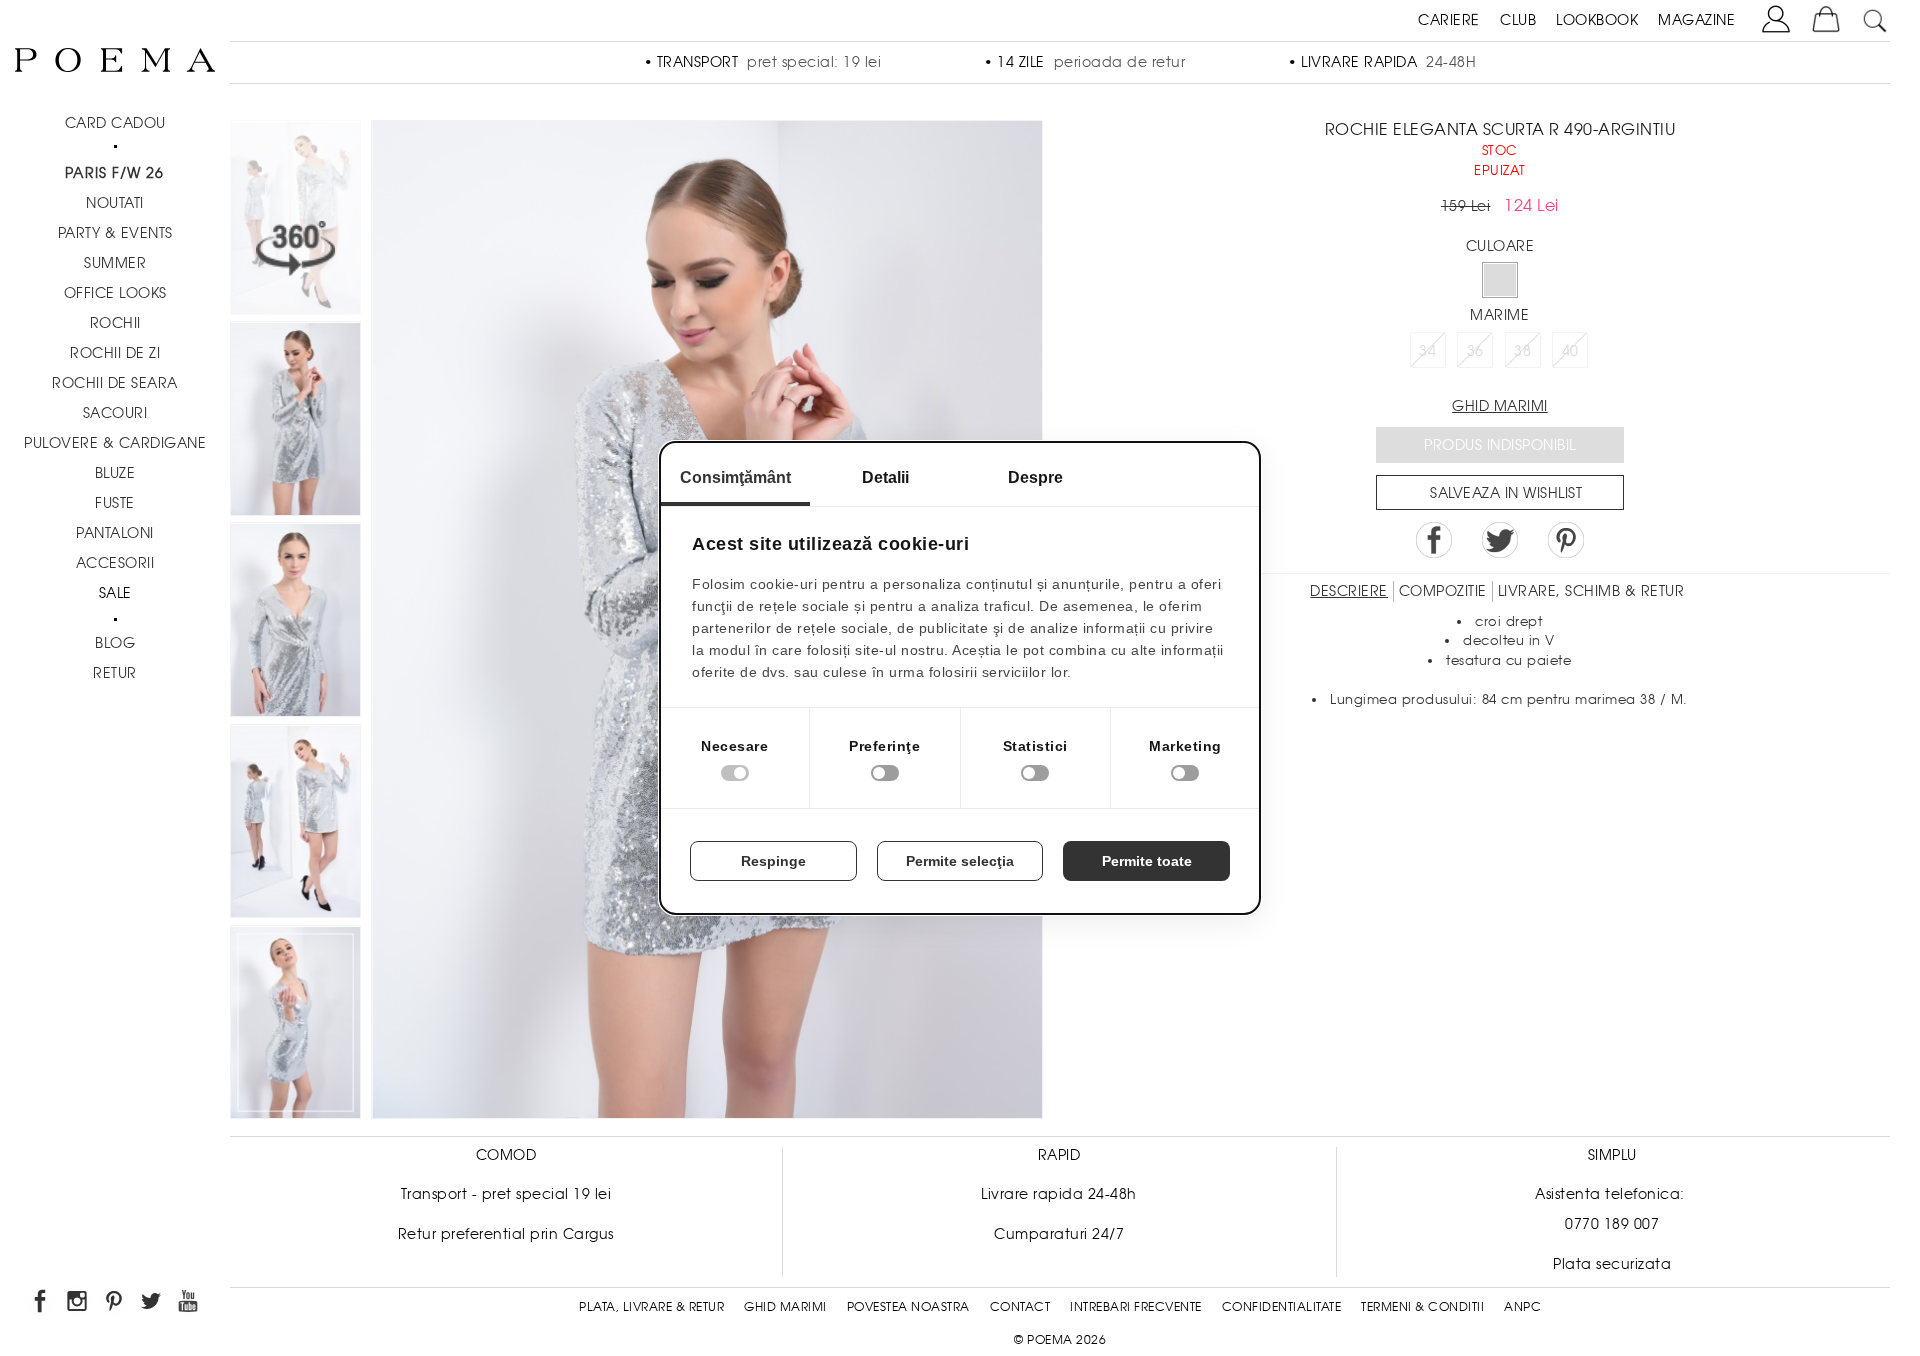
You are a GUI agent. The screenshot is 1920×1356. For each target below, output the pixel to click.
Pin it (1566, 540)
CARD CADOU (115, 123)
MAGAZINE (1696, 20)
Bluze (115, 473)
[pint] (115, 1304)
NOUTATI (115, 203)
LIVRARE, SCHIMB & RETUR (1591, 591)
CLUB (1518, 20)
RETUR (115, 673)
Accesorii (115, 563)
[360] (295, 220)
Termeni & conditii (1422, 1307)
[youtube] (189, 1304)
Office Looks (115, 293)
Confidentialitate (1282, 1307)
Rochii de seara (115, 383)
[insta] (78, 1304)
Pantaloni (115, 533)
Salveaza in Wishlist (1506, 493)
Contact (1020, 1307)
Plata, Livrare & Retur (651, 1307)
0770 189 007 (1612, 1224)
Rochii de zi (115, 353)
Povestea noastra (908, 1307)
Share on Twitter (1500, 540)
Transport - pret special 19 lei (506, 1194)
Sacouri (115, 413)
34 (1427, 351)
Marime (1499, 315)
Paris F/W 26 (114, 173)
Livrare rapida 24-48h (1059, 1194)
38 (1522, 351)
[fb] (41, 1304)
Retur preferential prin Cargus (506, 1234)
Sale (115, 593)
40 (1570, 351)
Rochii (115, 323)
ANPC (1522, 1307)
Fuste (115, 503)
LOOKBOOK (1597, 20)
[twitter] (152, 1304)
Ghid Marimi (785, 1307)
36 (1475, 351)
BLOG (115, 643)
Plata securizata (1612, 1264)
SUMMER (115, 263)
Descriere (1349, 591)
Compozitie (1443, 591)
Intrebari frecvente (1136, 1307)
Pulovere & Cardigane (115, 443)
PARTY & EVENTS (115, 233)
